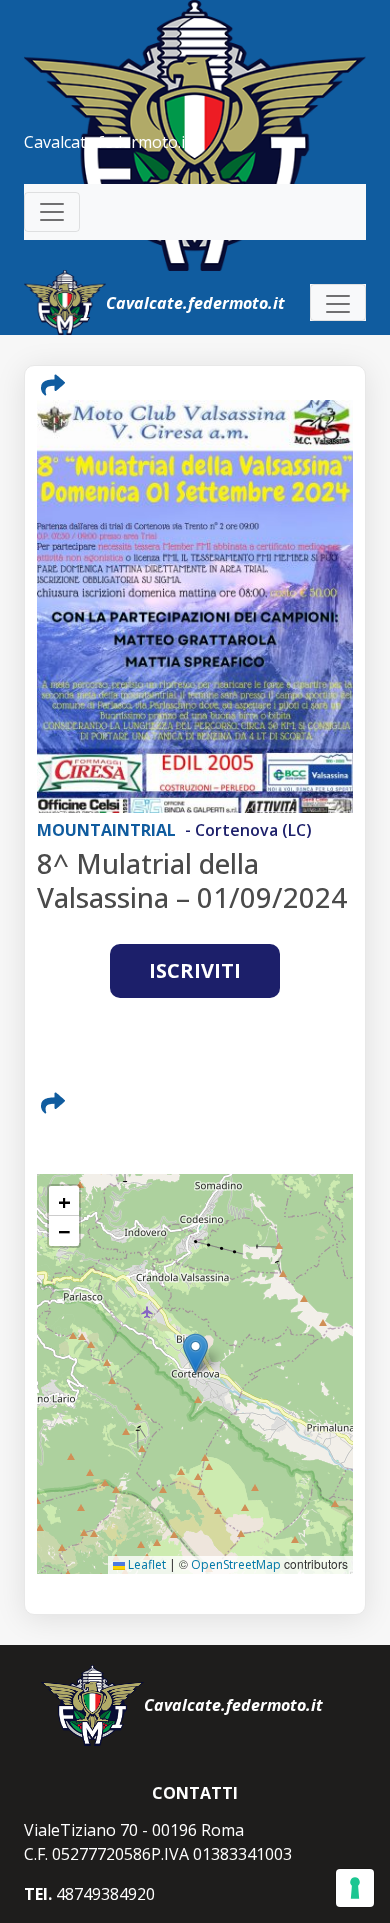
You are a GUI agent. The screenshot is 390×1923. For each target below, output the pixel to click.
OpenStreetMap (236, 1564)
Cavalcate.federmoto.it (107, 142)
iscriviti (195, 970)
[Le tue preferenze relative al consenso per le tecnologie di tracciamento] (355, 1888)
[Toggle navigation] (52, 212)
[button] (195, 1353)
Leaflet (145, 1564)
